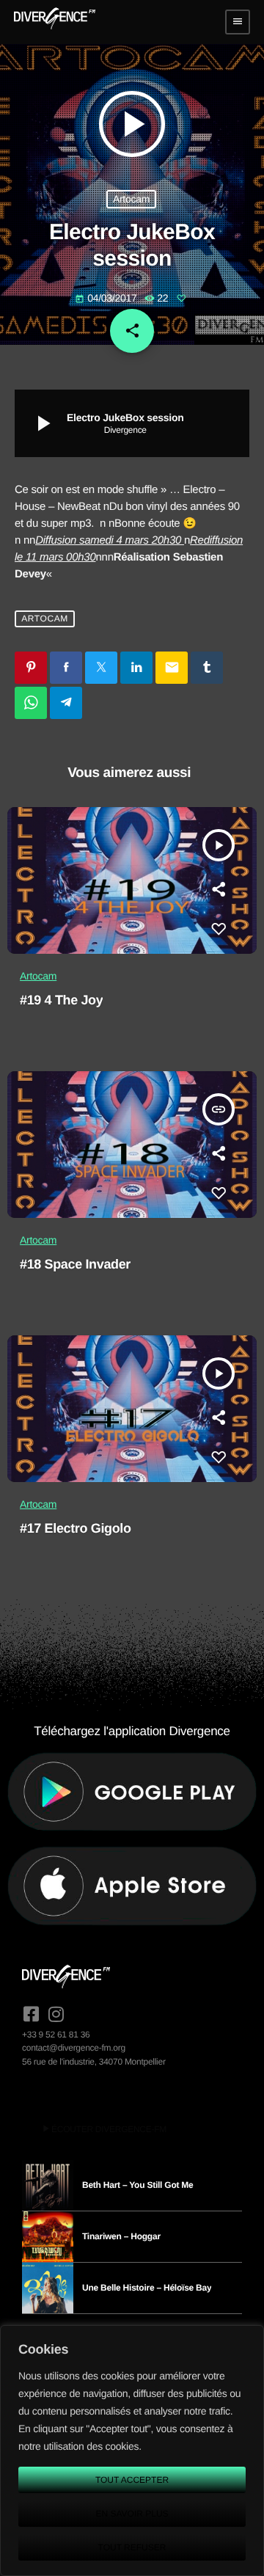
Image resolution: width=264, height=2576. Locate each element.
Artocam (131, 199)
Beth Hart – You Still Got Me (138, 2185)
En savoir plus (132, 2514)
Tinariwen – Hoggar (121, 2236)
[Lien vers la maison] (55, 22)
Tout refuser (132, 2547)
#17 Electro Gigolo (76, 1528)
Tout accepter (132, 2480)
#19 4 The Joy (61, 1000)
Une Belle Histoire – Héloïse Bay (147, 2288)
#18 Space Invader (75, 1264)
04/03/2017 (107, 298)
